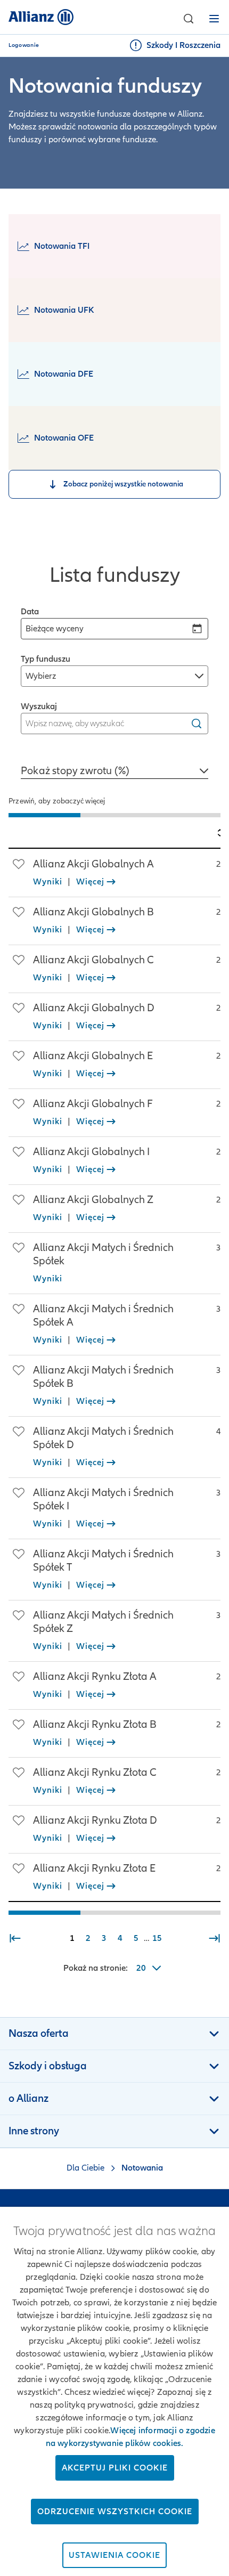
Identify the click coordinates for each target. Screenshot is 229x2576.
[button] (189, 19)
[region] (114, 812)
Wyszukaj (39, 706)
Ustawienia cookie (114, 2555)
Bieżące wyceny (55, 629)
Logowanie (24, 45)
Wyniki (48, 882)
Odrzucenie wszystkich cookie (115, 2512)
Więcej (90, 882)
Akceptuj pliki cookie (115, 2468)
